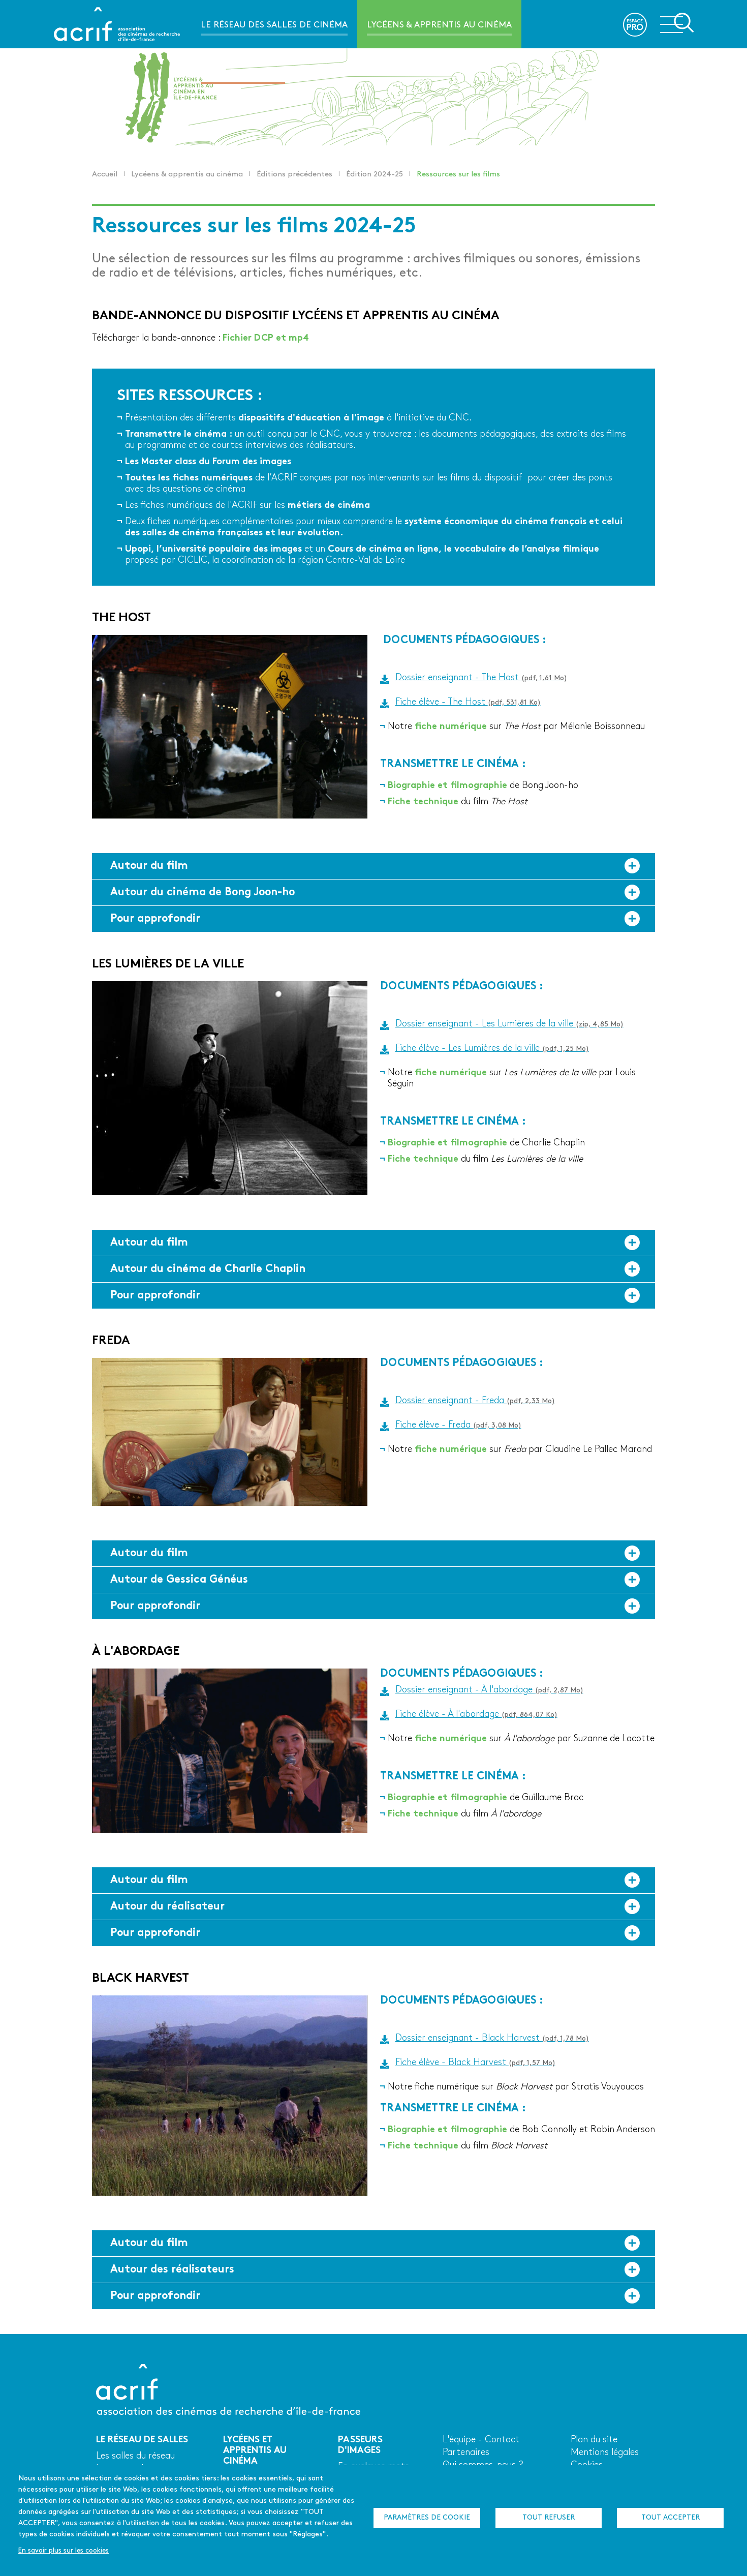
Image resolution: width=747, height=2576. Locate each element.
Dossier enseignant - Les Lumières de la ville (509, 1024)
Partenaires (466, 2453)
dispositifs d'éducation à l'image (311, 418)
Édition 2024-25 (375, 175)
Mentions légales (605, 2453)
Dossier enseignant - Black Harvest (492, 2038)
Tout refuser (549, 2518)
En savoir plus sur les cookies (64, 2551)
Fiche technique (423, 802)
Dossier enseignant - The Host (481, 678)
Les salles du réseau (135, 2456)
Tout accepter (671, 2518)
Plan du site (594, 2440)
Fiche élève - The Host (468, 702)
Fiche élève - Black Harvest (475, 2063)
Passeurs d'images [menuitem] (243, 73)
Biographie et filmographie (447, 786)
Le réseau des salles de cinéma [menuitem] (274, 25)
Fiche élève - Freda (458, 1425)
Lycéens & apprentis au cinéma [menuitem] (439, 25)
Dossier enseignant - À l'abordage (489, 1690)
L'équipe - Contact (481, 2440)
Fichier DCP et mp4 (266, 338)
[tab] (373, 866)
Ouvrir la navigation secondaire (677, 23)
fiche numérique (451, 727)
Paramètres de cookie (427, 2518)
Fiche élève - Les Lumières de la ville (492, 1049)
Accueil (105, 175)
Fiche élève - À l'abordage (476, 1715)
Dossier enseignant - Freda (475, 1401)
